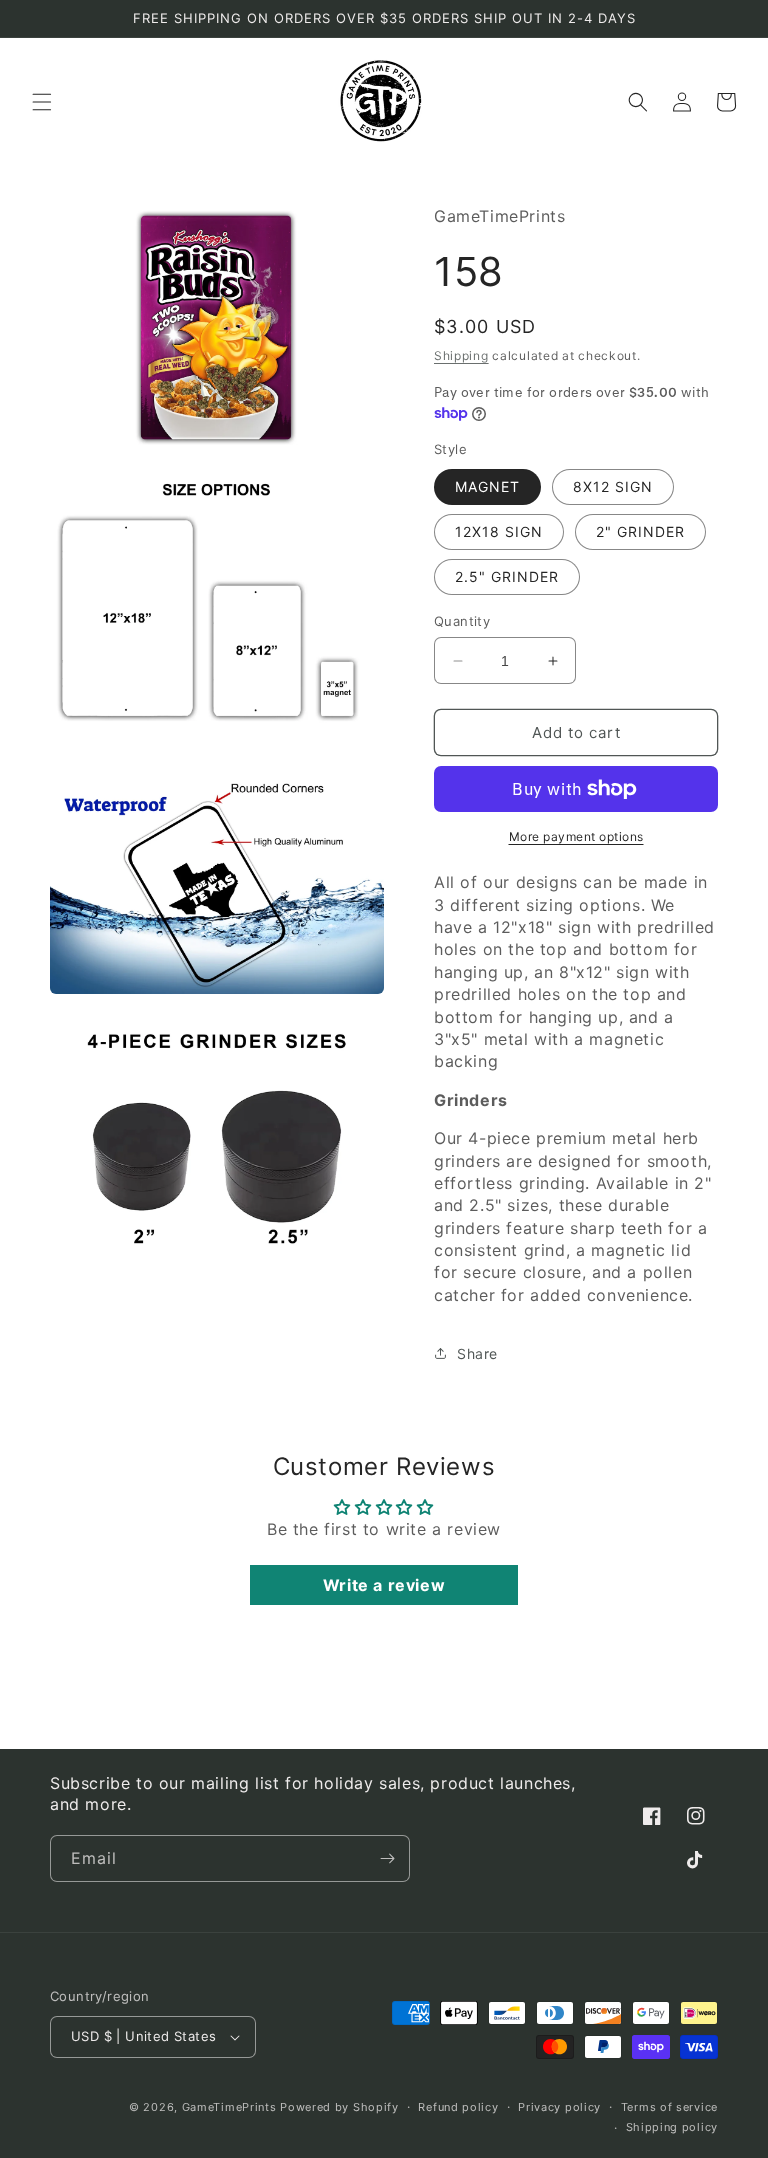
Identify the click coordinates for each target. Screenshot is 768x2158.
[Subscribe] (387, 1858)
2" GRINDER (640, 531)
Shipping (461, 355)
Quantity (462, 621)
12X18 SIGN (499, 531)
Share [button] (477, 1353)
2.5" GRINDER (507, 576)
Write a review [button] (384, 1585)
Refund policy (458, 2107)
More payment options (576, 836)
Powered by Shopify (339, 2107)
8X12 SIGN (613, 486)
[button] (42, 102)
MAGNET (487, 486)
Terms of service (669, 2107)
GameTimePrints (229, 2107)
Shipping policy (672, 2127)
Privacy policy (559, 2107)
